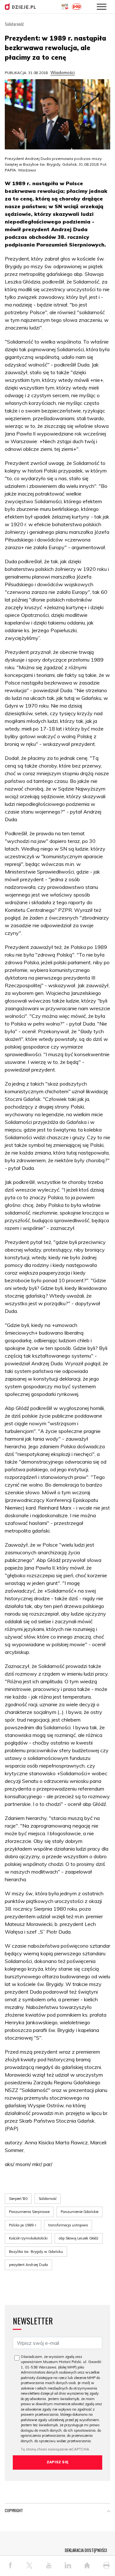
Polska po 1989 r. (23, 2225)
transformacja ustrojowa (68, 2225)
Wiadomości (63, 72)
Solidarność (48, 2199)
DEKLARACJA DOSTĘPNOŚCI (86, 2550)
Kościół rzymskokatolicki (28, 2238)
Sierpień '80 (18, 2199)
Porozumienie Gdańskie (80, 2212)
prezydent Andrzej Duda (28, 2265)
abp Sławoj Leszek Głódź (79, 2238)
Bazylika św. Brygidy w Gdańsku (36, 2252)
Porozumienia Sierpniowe (29, 2212)
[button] (109, 2512)
